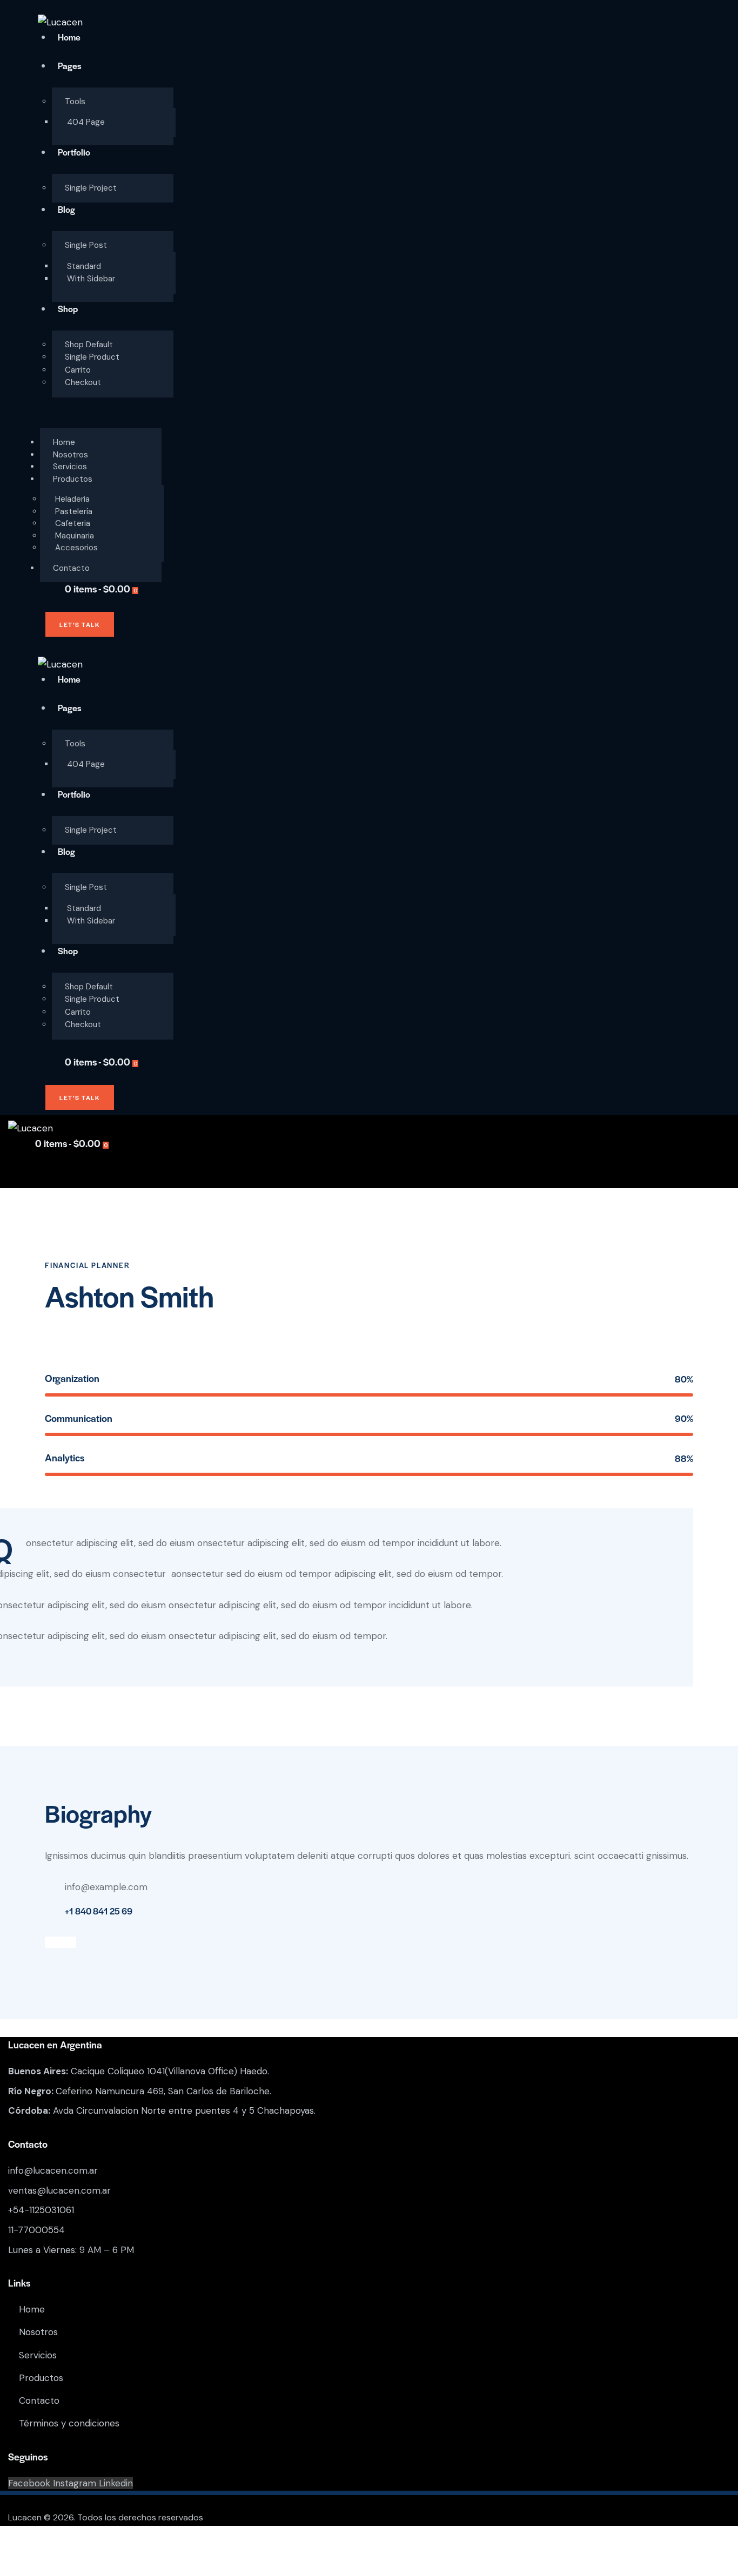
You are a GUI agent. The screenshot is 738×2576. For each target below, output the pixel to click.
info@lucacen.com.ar (53, 2170)
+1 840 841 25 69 (99, 1911)
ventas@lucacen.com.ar (59, 2190)
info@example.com (106, 1887)
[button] (44, 420)
